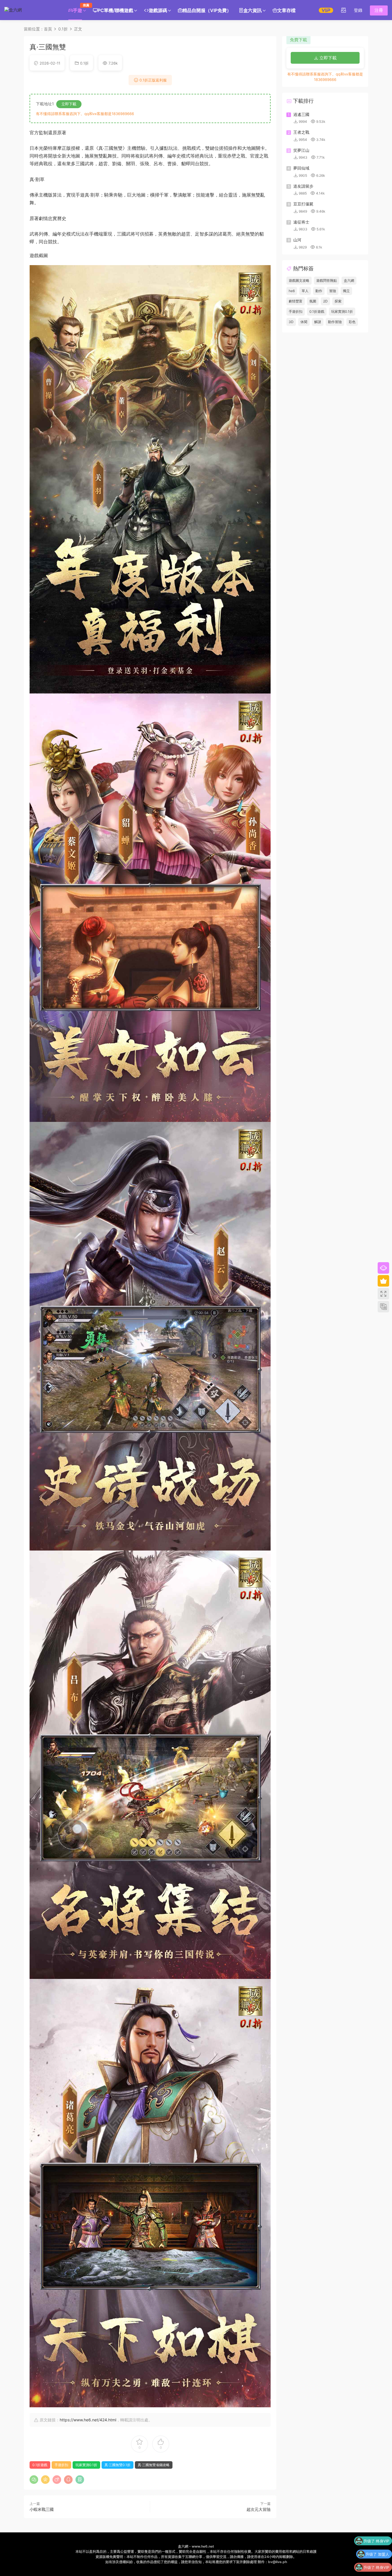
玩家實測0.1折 (86, 2465)
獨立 (346, 291)
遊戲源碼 (158, 10)
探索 (338, 301)
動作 (319, 291)
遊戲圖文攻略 (299, 280)
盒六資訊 (253, 10)
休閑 (304, 322)
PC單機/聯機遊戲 (115, 10)
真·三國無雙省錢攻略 (154, 2465)
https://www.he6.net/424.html (88, 2420)
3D (291, 322)
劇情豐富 (296, 301)
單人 (305, 291)
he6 (292, 291)
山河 (297, 240)
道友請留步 (303, 186)
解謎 (318, 322)
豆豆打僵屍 (303, 204)
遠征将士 (301, 222)
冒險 (333, 291)
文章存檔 (286, 10)
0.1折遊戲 (40, 2465)
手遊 (79, 8)
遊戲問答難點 (327, 280)
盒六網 (349, 280)
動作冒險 (335, 322)
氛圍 (313, 301)
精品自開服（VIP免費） (207, 10)
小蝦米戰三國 (42, 2509)
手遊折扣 (61, 2465)
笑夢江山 (301, 150)
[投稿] (344, 10)
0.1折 (84, 63)
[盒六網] (30, 10)
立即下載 (69, 104)
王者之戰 (301, 132)
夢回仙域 (301, 168)
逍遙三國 (301, 114)
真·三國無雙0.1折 (118, 2465)
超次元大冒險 (259, 2509)
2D (325, 301)
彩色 (352, 322)
